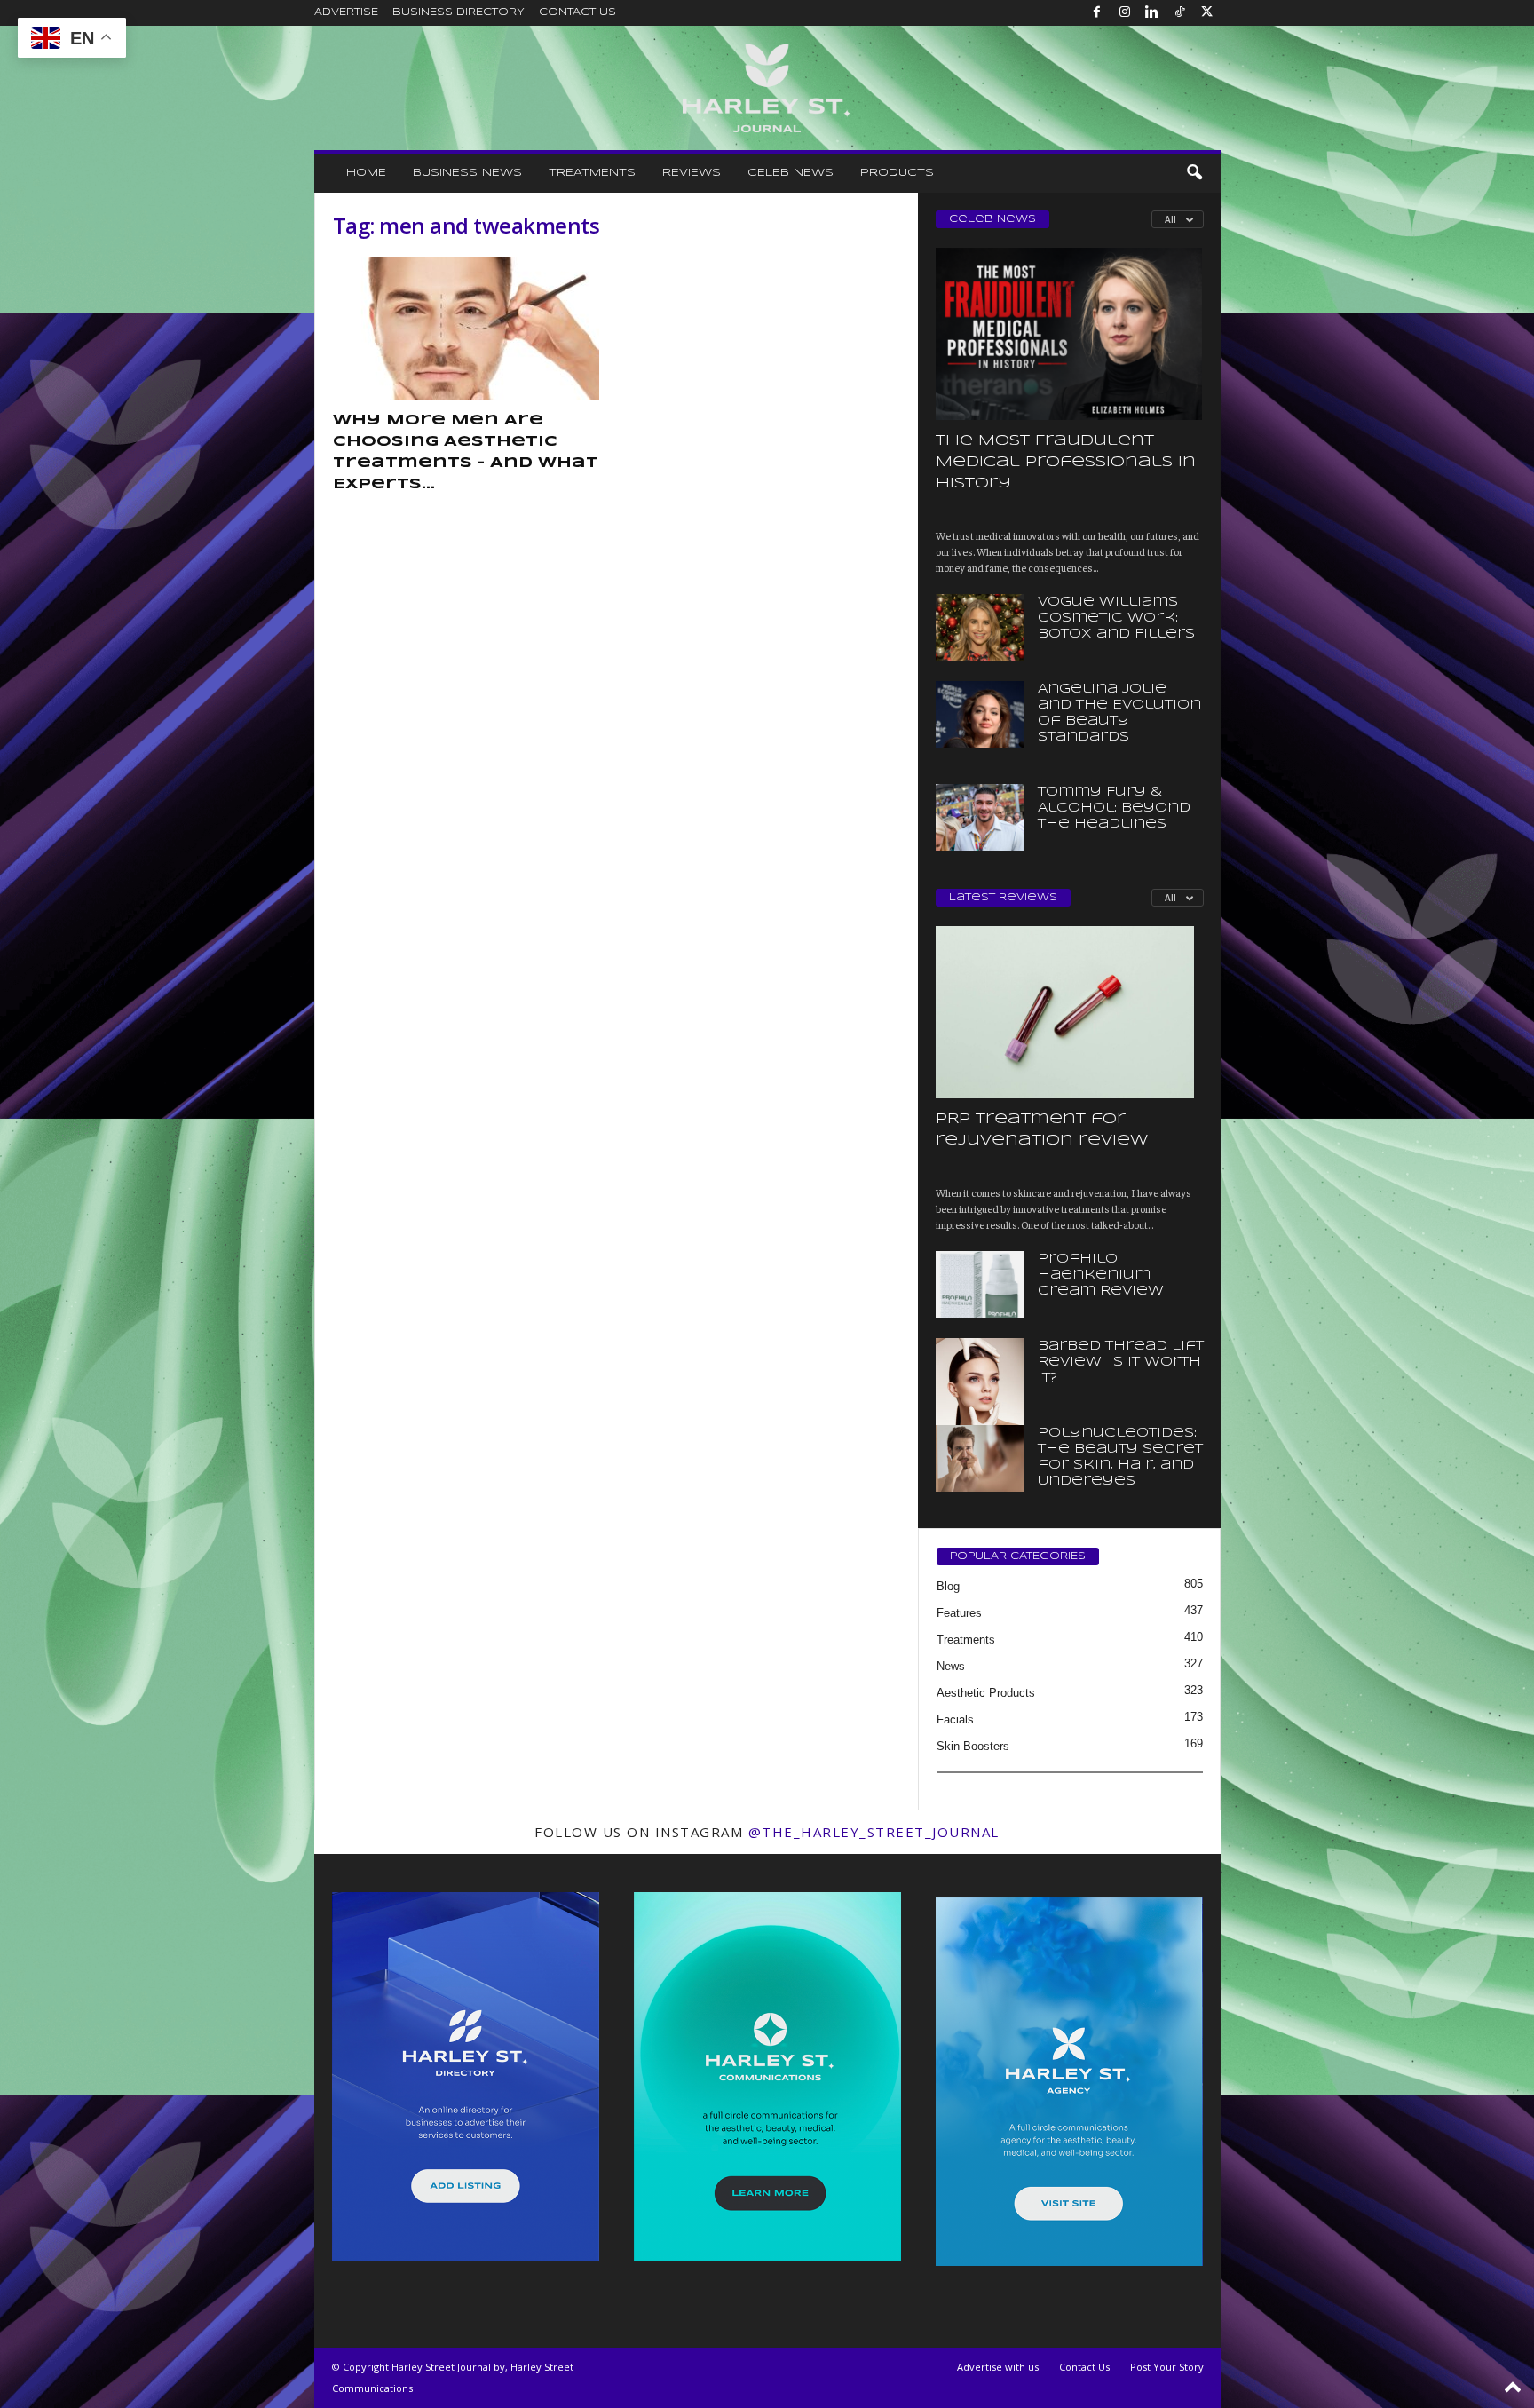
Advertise (346, 12)
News (951, 1666)
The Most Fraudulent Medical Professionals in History (1066, 462)
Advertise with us (998, 2367)
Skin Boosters (973, 1746)
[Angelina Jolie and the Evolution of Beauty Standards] (980, 714)
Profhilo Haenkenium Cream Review (1101, 1275)
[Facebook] (1097, 13)
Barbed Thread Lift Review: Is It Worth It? (1121, 1362)
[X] (1207, 13)
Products (897, 173)
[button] (1194, 173)
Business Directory (459, 12)
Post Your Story (1167, 2367)
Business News (467, 173)
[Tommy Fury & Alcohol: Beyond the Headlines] (980, 817)
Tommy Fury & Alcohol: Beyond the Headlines (1114, 808)
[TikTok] (1180, 13)
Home (366, 173)
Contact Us (577, 12)
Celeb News (791, 173)
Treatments (592, 173)
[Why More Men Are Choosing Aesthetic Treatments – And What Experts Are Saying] (466, 329)
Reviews (692, 173)
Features (959, 1613)
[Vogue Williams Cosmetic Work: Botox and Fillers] (980, 627)
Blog (948, 1586)
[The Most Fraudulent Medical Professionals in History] (1070, 334)
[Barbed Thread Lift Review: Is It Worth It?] (980, 1405)
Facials (955, 1719)
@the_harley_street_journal (874, 1832)
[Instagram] (1125, 13)
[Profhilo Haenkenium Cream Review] (980, 1284)
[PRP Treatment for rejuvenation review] (1070, 1012)
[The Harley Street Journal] (767, 88)
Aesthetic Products (986, 1693)
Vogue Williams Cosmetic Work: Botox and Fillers (1116, 618)
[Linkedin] (1152, 13)
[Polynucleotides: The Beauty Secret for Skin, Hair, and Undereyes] (980, 1458)
